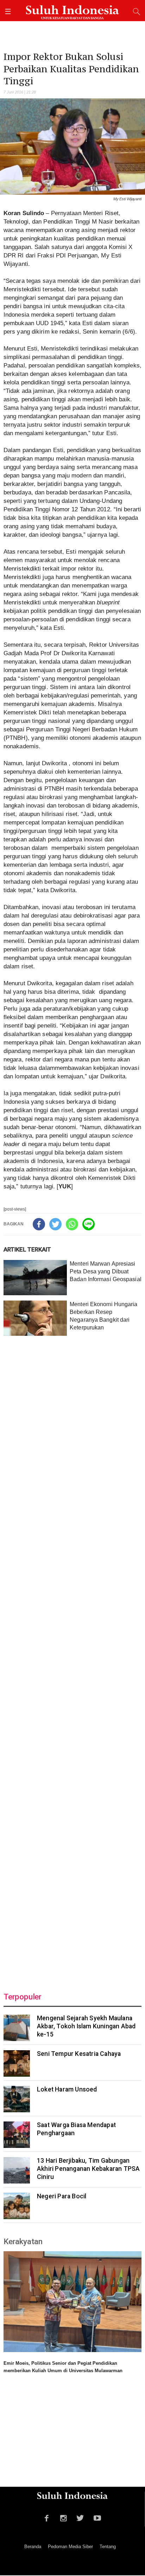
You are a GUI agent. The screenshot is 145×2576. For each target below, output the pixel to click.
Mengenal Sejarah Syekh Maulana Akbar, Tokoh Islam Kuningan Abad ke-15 (86, 2026)
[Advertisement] (72, 1660)
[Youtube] (97, 2517)
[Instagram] (64, 2517)
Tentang (108, 2547)
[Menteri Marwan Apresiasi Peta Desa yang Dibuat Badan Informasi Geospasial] (35, 1278)
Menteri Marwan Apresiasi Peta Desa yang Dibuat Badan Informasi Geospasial (106, 1271)
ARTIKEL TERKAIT (27, 1249)
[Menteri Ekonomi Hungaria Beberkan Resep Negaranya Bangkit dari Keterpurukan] (35, 1318)
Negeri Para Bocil (62, 2196)
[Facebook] (39, 1224)
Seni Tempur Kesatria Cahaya (79, 2054)
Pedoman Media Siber (70, 2547)
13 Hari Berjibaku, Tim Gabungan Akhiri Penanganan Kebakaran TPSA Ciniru (88, 2169)
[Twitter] (55, 1224)
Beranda (33, 2547)
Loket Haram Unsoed (67, 2089)
